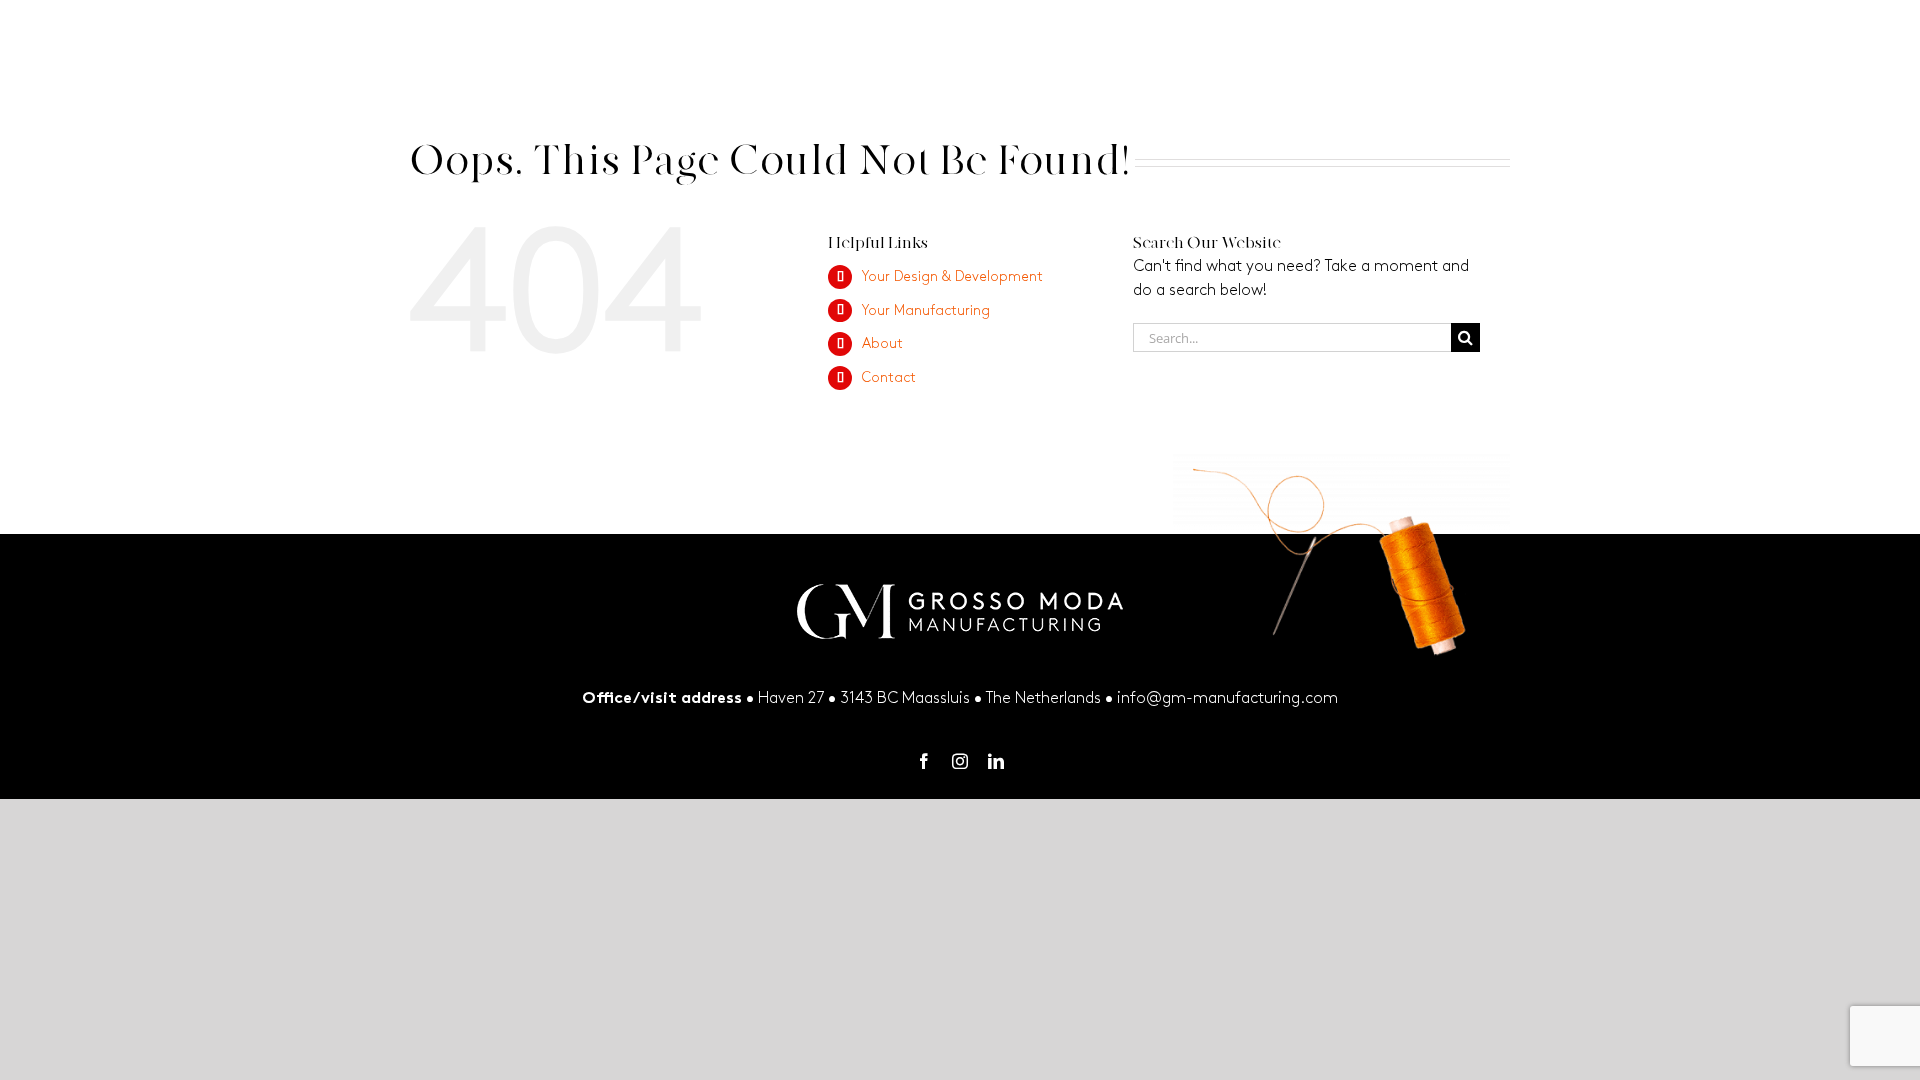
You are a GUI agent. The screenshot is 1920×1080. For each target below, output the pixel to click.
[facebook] (924, 761)
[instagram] (960, 761)
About (882, 343)
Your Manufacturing (926, 310)
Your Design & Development (952, 276)
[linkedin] (996, 761)
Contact (889, 377)
